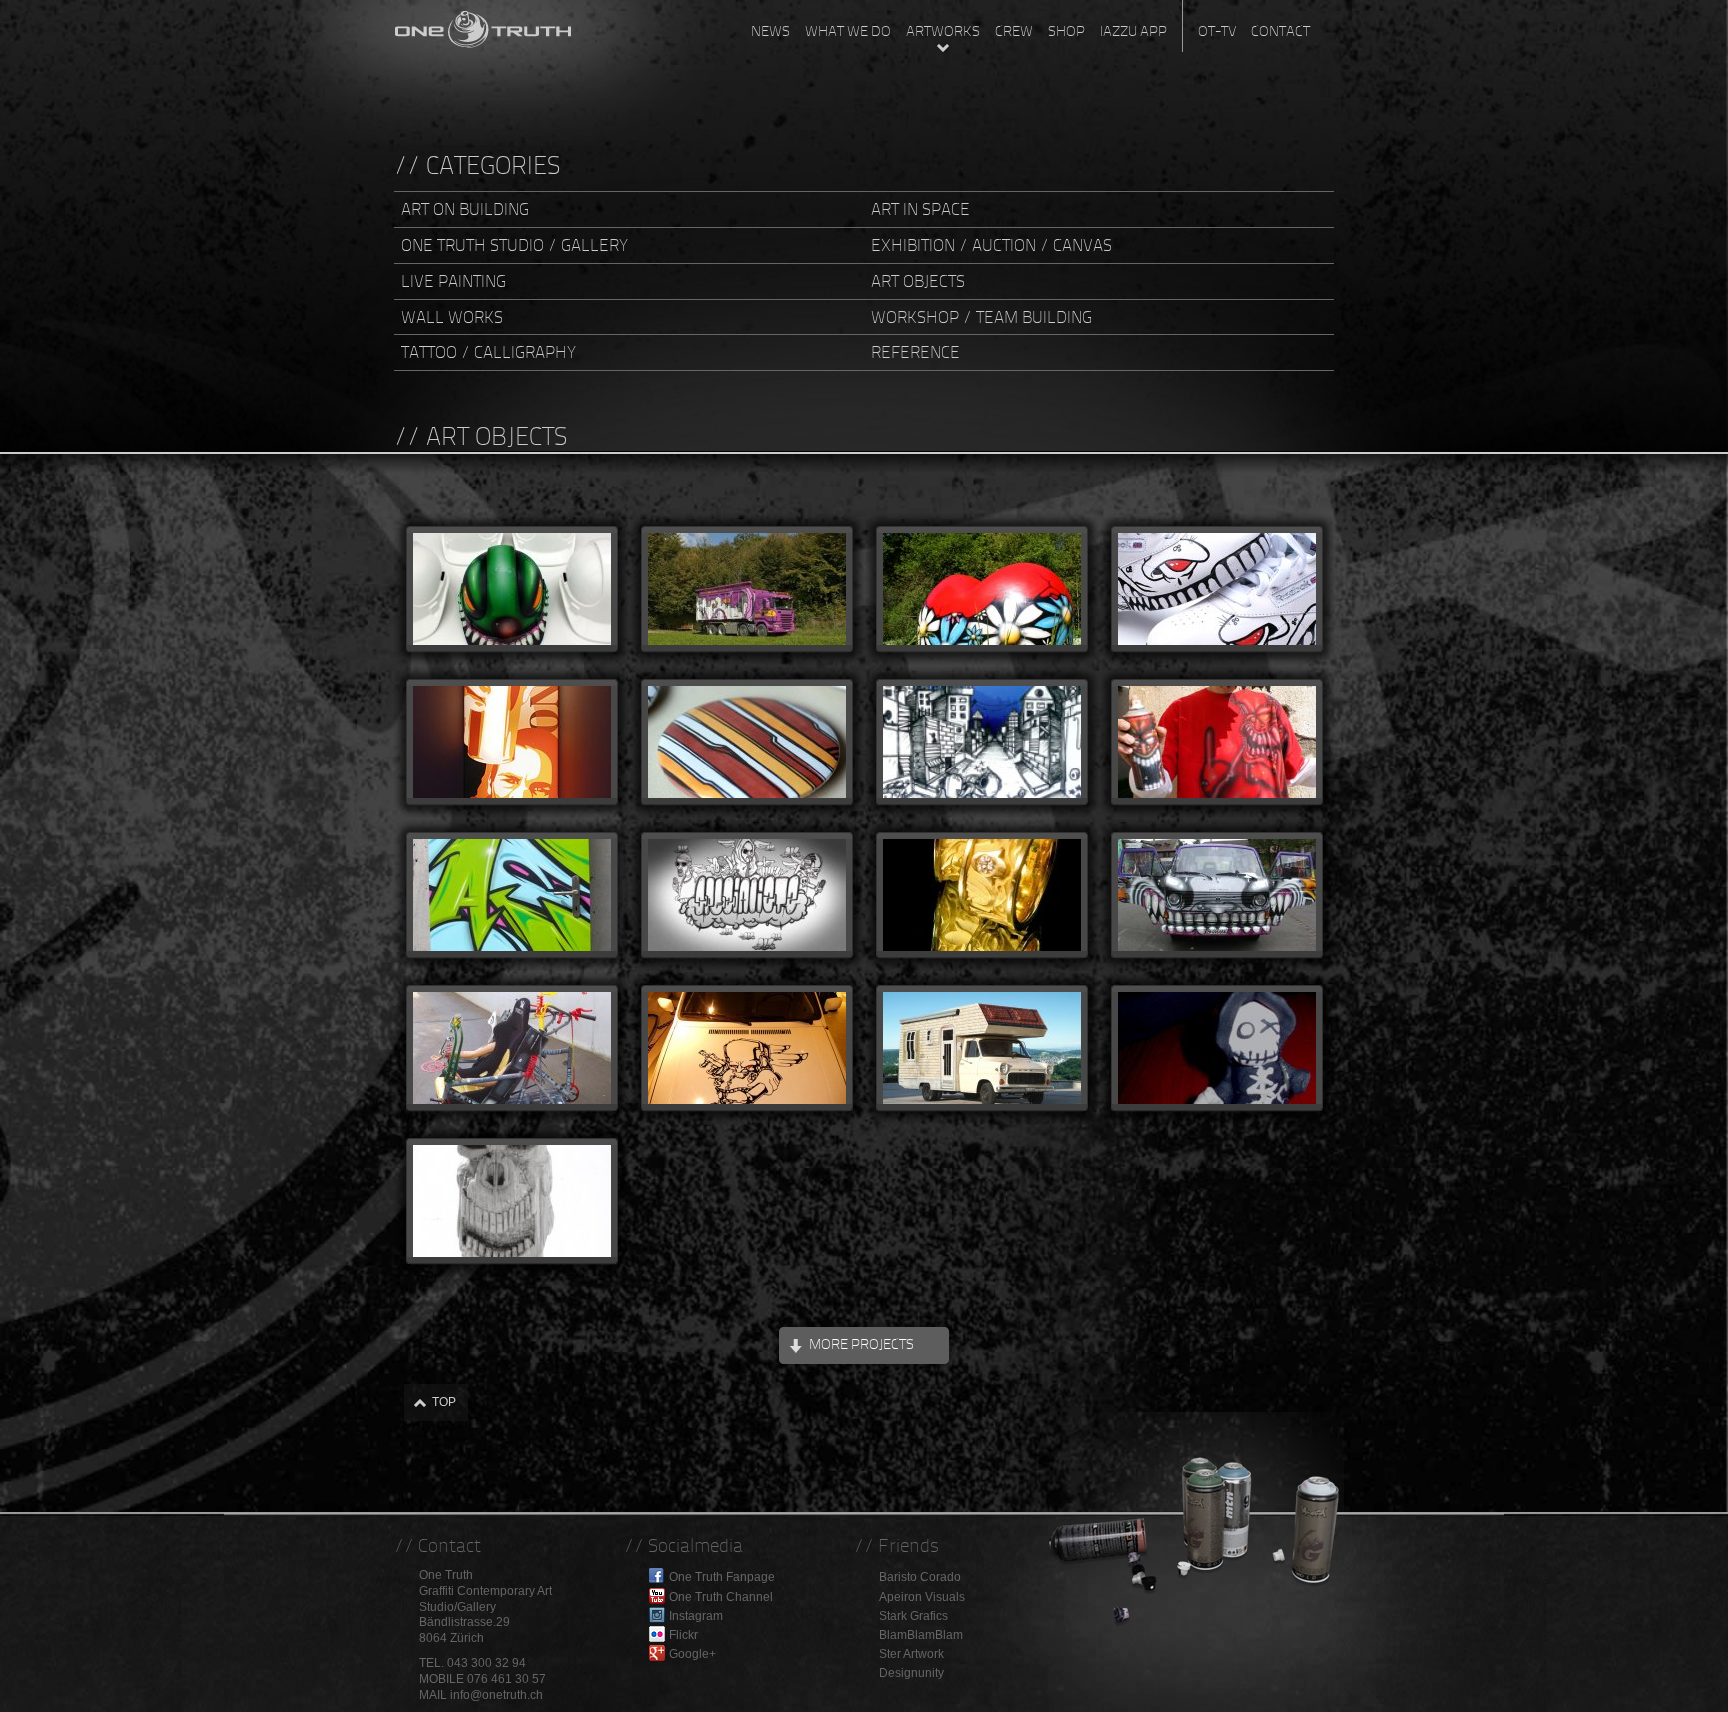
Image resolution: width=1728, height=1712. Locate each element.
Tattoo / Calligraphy (488, 352)
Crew (1014, 31)
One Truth (484, 25)
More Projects (861, 1344)
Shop (1066, 31)
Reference (915, 352)
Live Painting (453, 281)
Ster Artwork (911, 1654)
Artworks (943, 31)
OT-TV (1217, 31)
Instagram (696, 1616)
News (770, 31)
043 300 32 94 (486, 1663)
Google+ (692, 1654)
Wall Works (452, 317)
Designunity (911, 1673)
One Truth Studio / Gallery (514, 245)
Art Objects (918, 281)
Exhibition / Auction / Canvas (991, 245)
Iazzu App (1133, 31)
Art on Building (465, 209)
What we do (848, 31)
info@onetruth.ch (496, 1695)
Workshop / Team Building (981, 317)
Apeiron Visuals (922, 1597)
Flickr (683, 1635)
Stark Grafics (913, 1616)
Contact (1280, 31)
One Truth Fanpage (722, 1577)
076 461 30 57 (506, 1679)
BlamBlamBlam (921, 1635)
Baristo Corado (920, 1577)
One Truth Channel (721, 1597)
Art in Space (920, 209)
